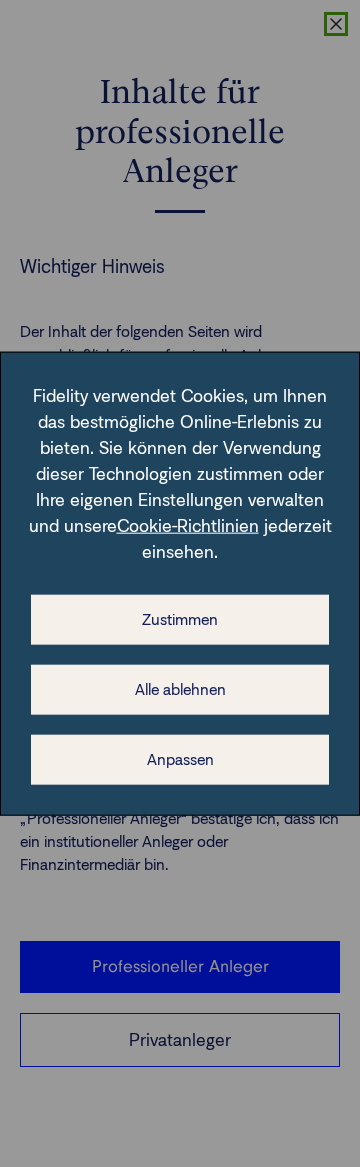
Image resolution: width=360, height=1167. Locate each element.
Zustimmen (180, 619)
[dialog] (180, 583)
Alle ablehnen (180, 689)
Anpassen (180, 759)
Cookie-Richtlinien (188, 526)
